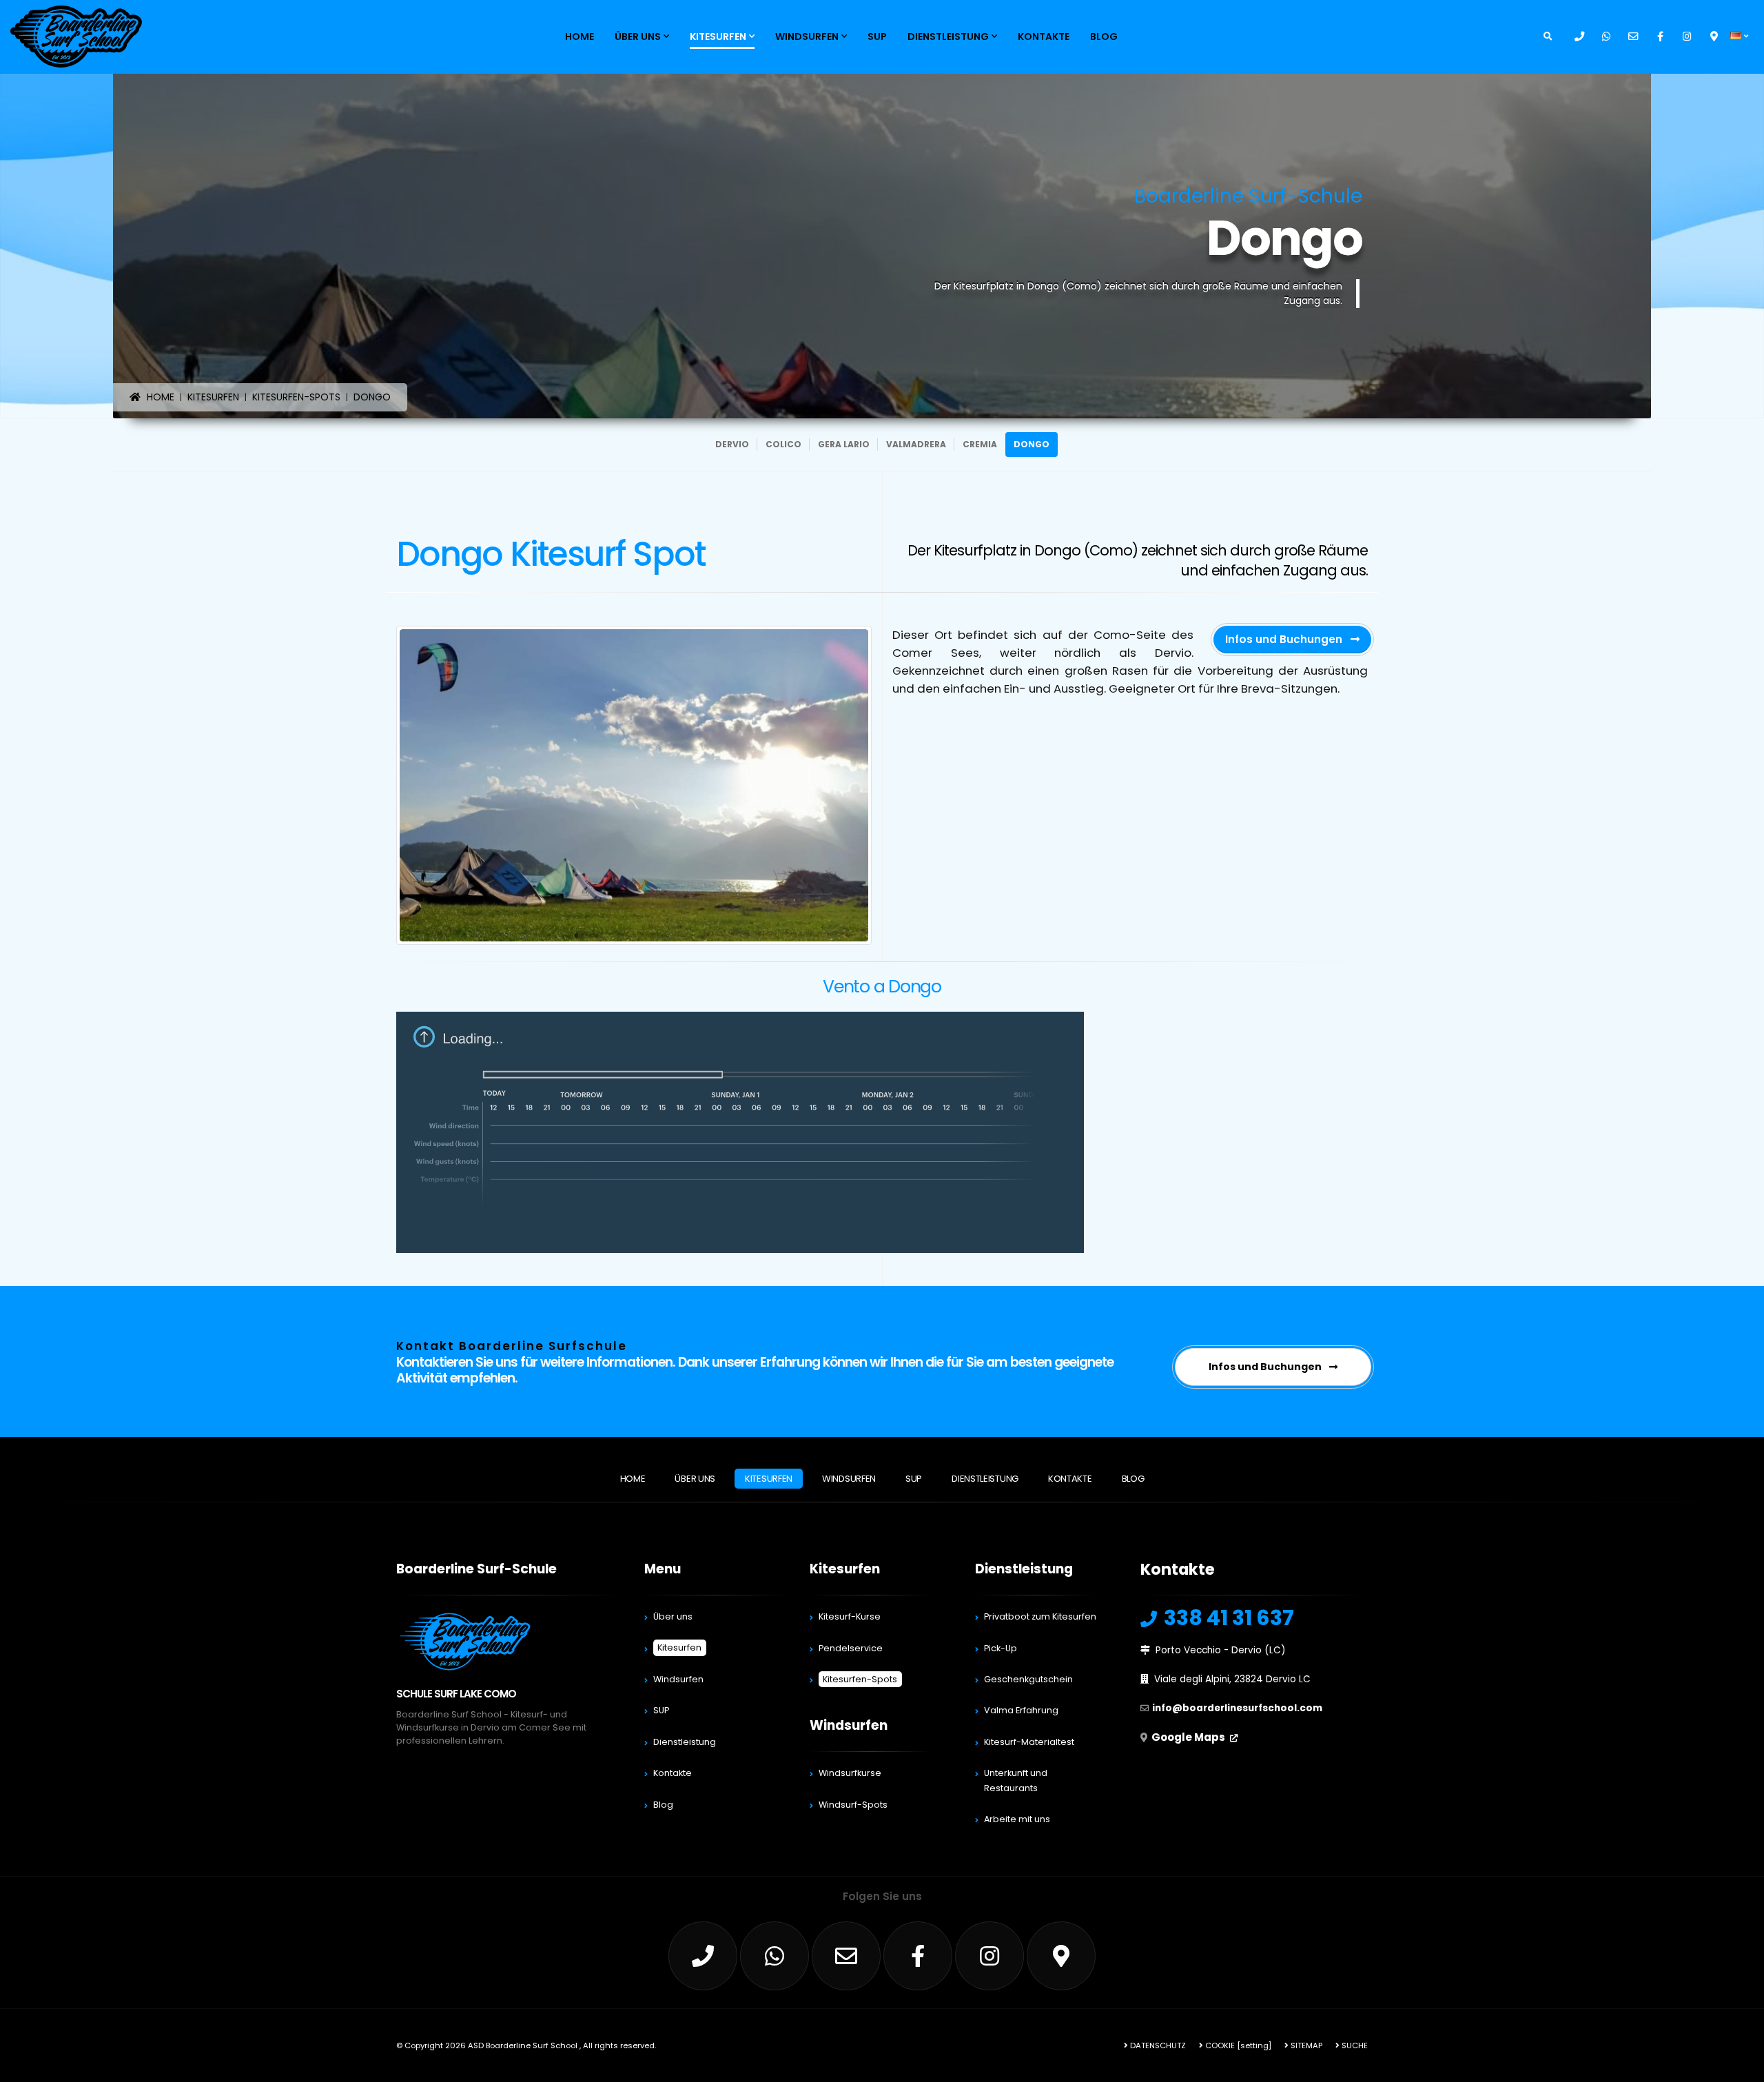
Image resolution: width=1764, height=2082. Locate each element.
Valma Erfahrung (1021, 1710)
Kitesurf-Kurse (850, 1616)
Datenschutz (1157, 2045)
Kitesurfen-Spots (860, 1679)
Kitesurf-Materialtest (1029, 1742)
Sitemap (1305, 2045)
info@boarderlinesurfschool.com (1237, 1708)
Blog (1104, 37)
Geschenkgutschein (1028, 1679)
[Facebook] (1660, 37)
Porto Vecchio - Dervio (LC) (1221, 1650)
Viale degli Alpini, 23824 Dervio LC (1232, 1679)
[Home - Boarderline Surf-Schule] (76, 36)
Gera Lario (844, 444)
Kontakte (1044, 37)
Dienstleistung (948, 37)
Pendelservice (851, 1648)
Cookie (1219, 2045)
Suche (1354, 2045)
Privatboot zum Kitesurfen (1040, 1616)
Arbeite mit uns (1017, 1819)
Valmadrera (916, 444)
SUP (877, 37)
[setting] (1254, 2045)
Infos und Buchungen (1285, 639)
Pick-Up (1001, 1648)
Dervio (732, 444)
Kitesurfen (718, 37)
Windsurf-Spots (853, 1805)
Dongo (1032, 444)
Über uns (638, 37)
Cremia (980, 444)
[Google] (1714, 37)
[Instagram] (1687, 37)
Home (580, 37)
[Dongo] (634, 785)
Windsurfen (807, 37)
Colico (783, 444)
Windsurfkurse (850, 1773)
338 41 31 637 (1227, 1618)
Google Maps (1189, 1737)
